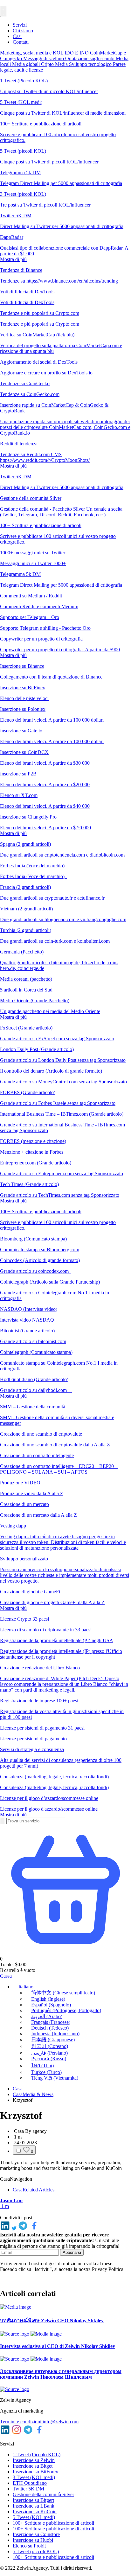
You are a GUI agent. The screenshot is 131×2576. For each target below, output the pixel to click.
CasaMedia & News (33, 2094)
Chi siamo (23, 31)
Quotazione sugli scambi (90, 58)
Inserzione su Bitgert (33, 2500)
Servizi (20, 25)
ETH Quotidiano (30, 2483)
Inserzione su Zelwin (34, 2460)
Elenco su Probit (29, 2546)
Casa (18, 2089)
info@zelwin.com (61, 2422)
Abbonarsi (72, 2252)
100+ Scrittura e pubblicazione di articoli (53, 2523)
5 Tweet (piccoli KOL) (36, 2551)
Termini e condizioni (21, 2422)
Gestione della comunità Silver (43, 2494)
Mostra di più (13, 259)
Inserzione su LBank (34, 2506)
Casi (17, 36)
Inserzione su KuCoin (35, 2512)
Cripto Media (55, 64)
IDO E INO (77, 53)
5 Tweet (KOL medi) (34, 2517)
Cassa (6, 1976)
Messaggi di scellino (44, 58)
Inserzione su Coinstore (36, 2534)
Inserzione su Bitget (33, 2466)
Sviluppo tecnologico (91, 64)
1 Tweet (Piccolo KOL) (37, 2455)
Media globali (27, 64)
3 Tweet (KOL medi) (34, 2477)
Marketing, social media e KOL (32, 53)
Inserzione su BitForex (35, 2472)
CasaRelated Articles (34, 2190)
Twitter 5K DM (28, 2489)
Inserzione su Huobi (33, 2540)
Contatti (21, 42)
